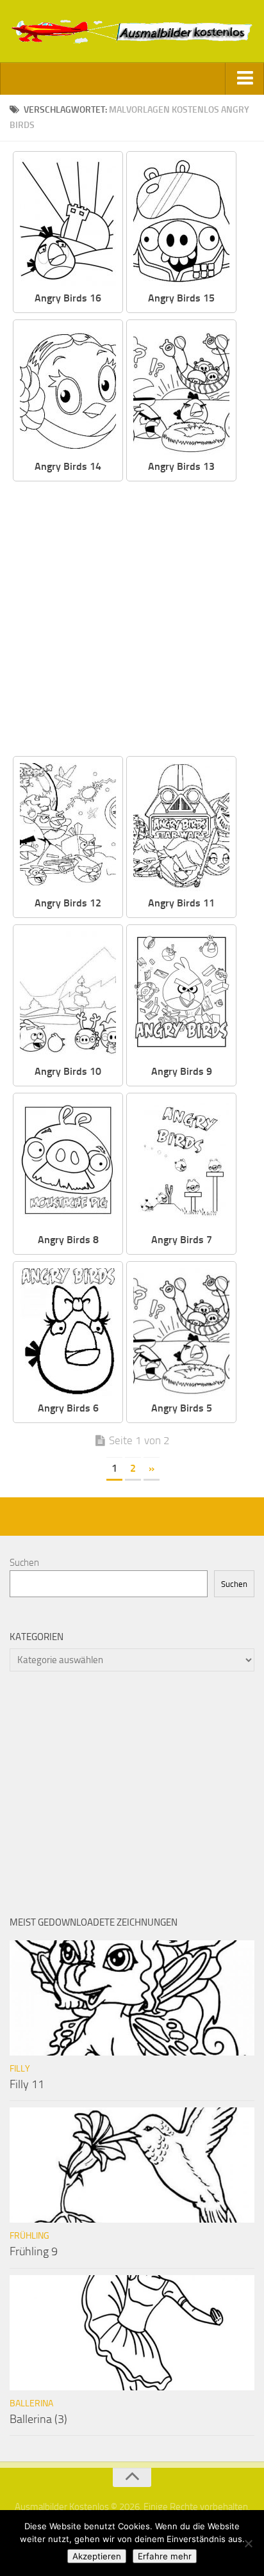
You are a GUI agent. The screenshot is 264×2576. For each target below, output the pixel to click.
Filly (20, 2069)
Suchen (24, 1563)
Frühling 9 (34, 2251)
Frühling (29, 2236)
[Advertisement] (132, 620)
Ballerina (31, 2403)
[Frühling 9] (132, 2165)
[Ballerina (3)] (132, 2333)
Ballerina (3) (38, 2419)
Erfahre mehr (165, 2556)
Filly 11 (27, 2084)
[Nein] (248, 2543)
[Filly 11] (132, 1998)
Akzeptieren (97, 2556)
